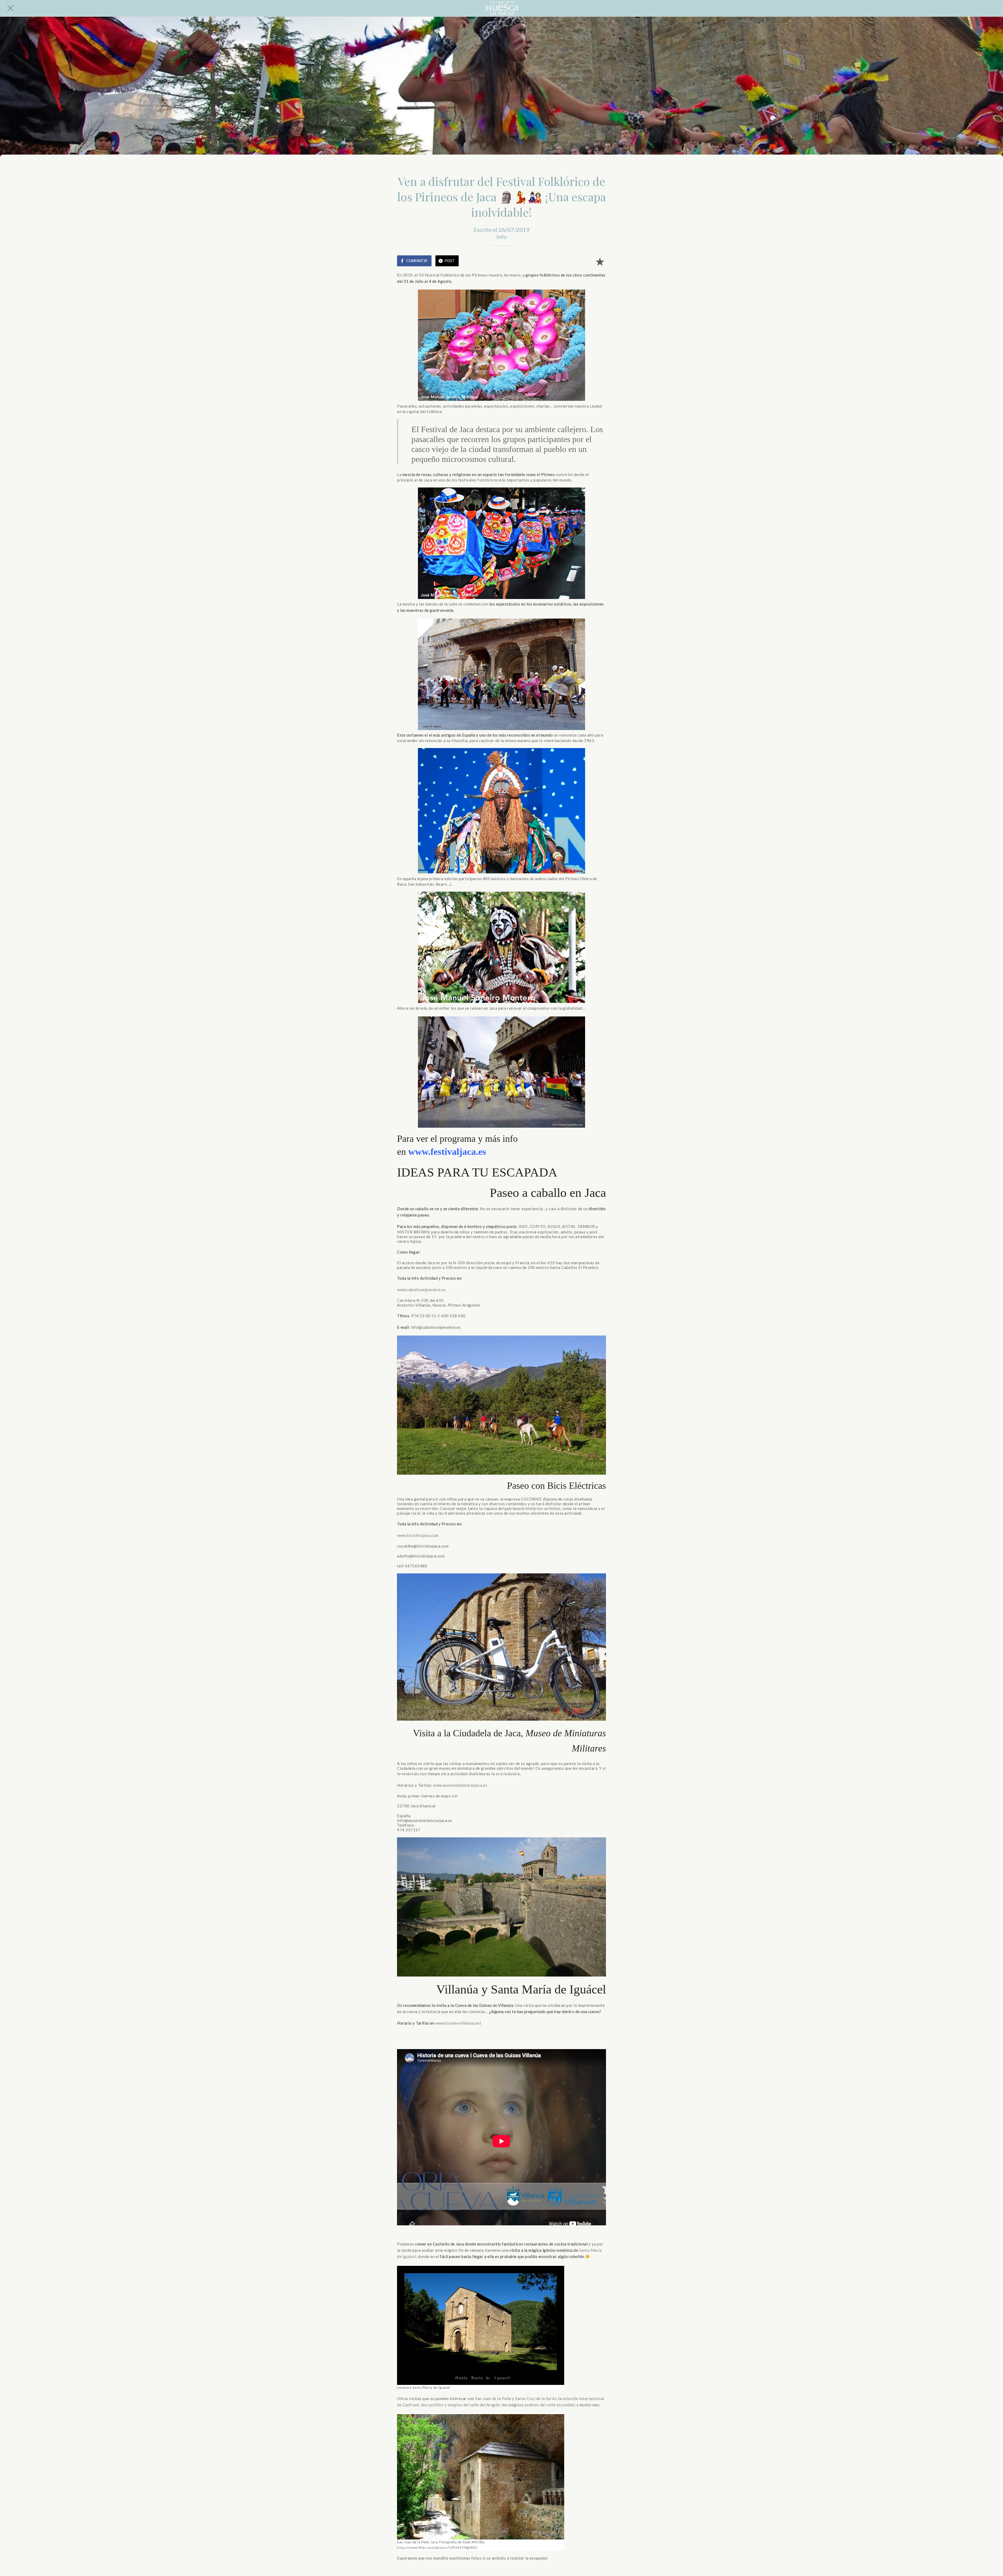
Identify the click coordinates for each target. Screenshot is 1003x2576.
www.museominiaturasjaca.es (460, 1785)
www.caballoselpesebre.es (421, 1290)
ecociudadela (508, 1774)
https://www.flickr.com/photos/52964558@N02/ (438, 2548)
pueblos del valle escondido (550, 2405)
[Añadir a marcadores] (600, 261)
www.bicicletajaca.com (418, 1535)
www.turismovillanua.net (458, 2023)
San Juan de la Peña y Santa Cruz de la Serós (516, 2398)
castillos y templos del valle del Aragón (464, 2405)
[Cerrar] (10, 8)
